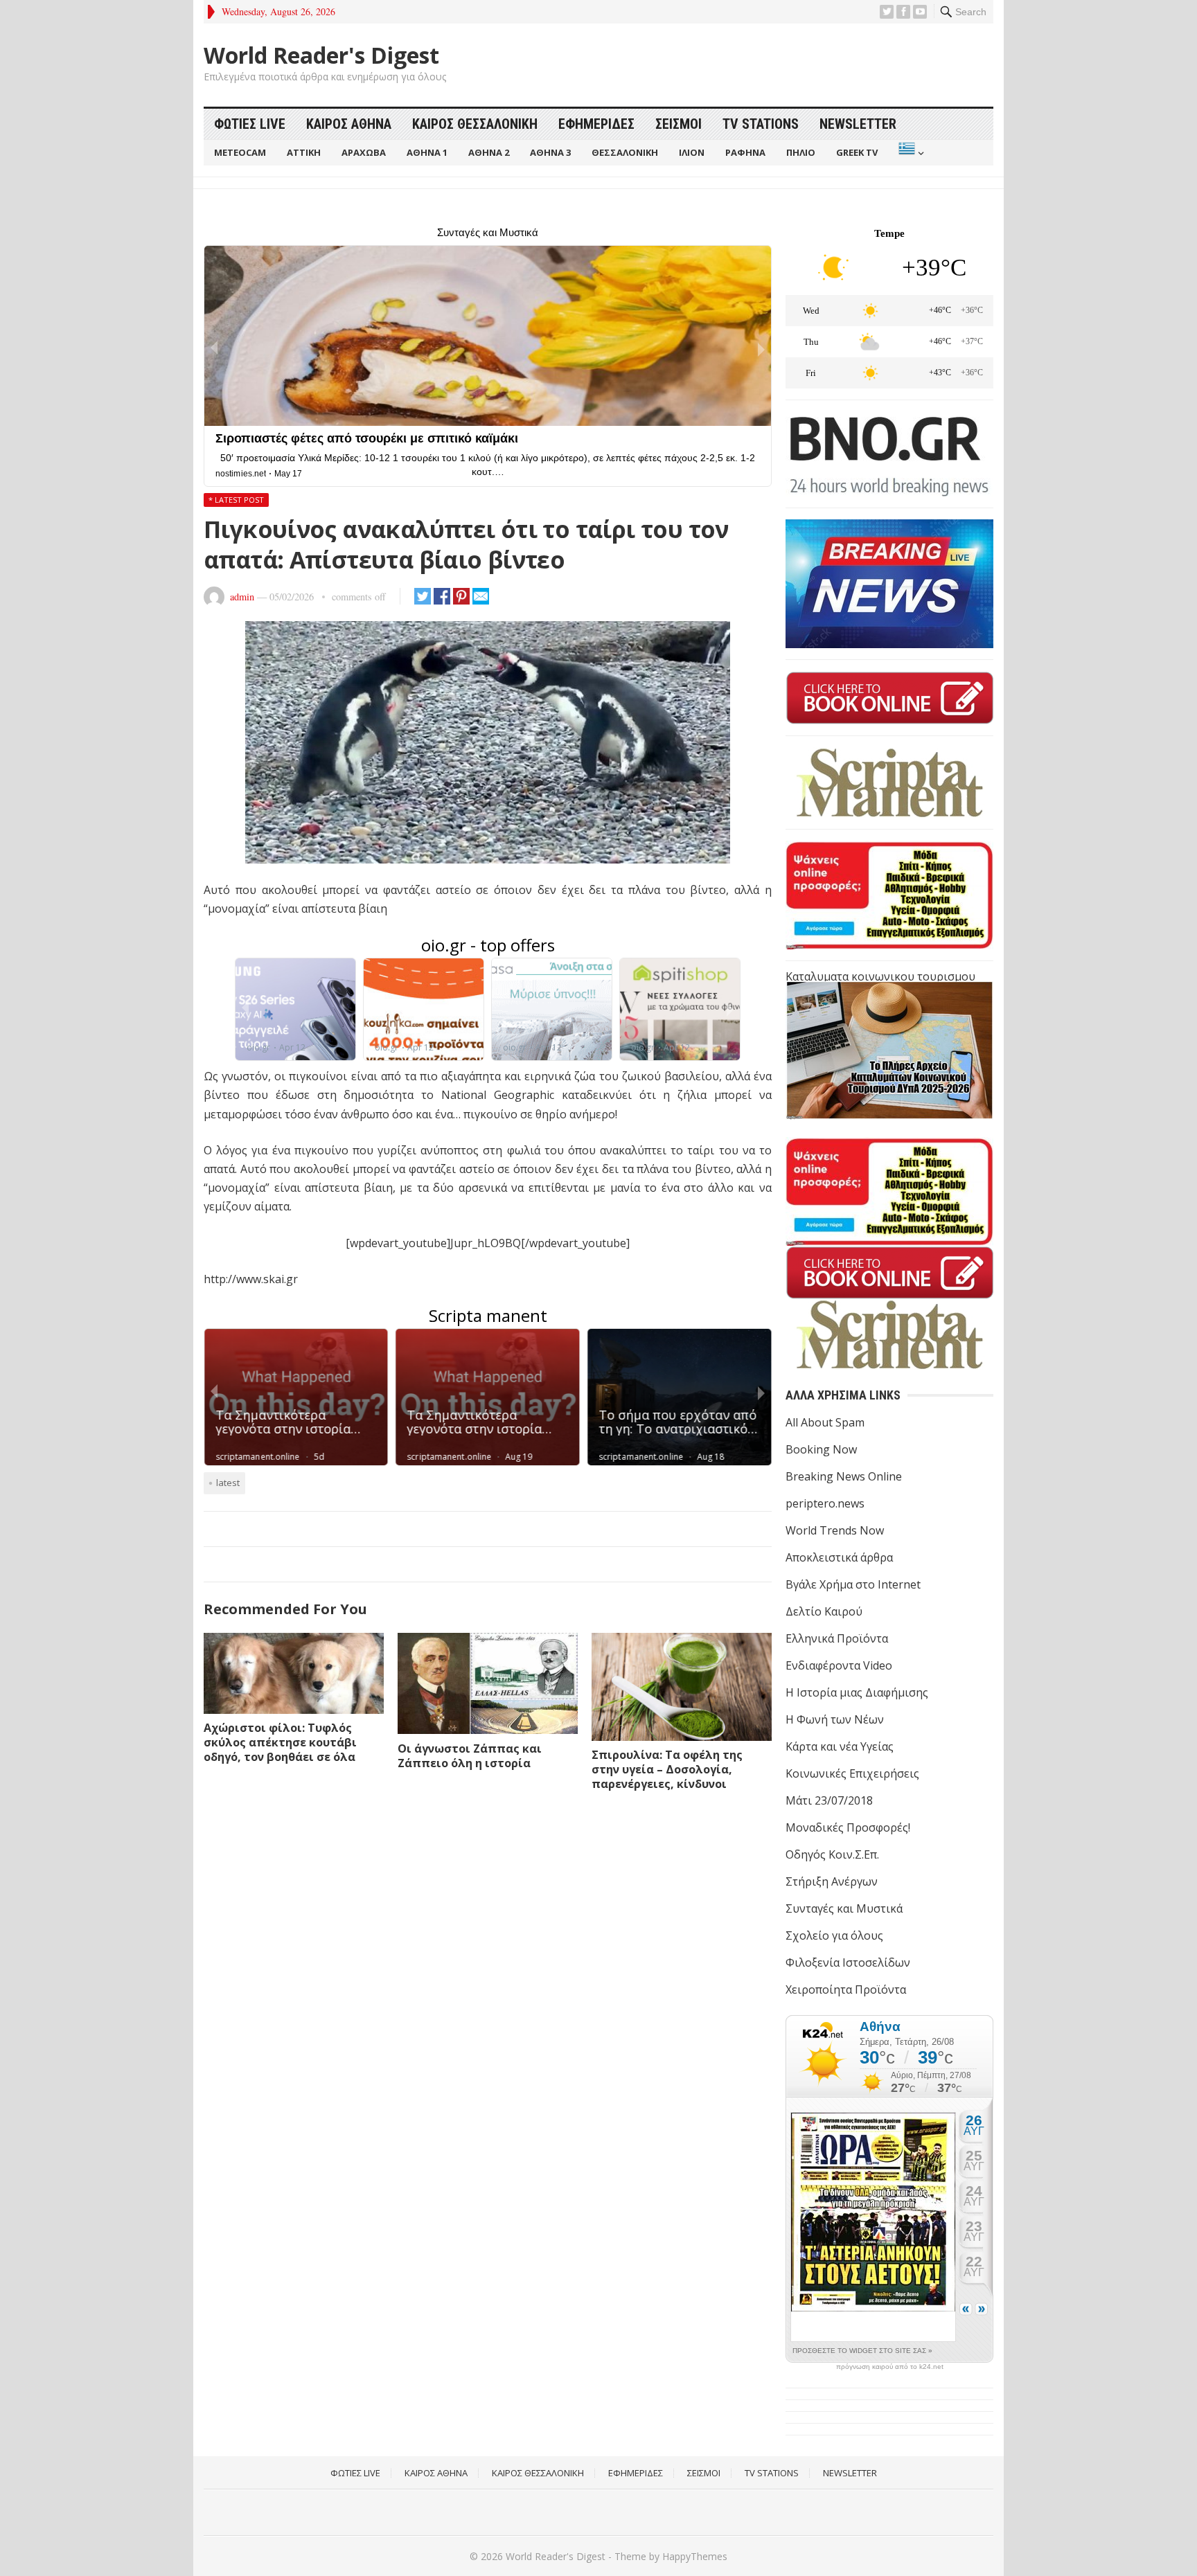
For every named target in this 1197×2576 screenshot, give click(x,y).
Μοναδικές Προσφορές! (848, 1827)
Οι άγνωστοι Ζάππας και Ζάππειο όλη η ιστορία (470, 1756)
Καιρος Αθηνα (349, 124)
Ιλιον (692, 152)
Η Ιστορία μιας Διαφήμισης (857, 1692)
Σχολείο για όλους (834, 1935)
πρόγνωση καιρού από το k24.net (890, 2367)
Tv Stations (761, 124)
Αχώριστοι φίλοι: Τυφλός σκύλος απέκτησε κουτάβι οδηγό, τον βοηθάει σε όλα (280, 1742)
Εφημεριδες (596, 124)
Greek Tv (857, 152)
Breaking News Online (844, 1476)
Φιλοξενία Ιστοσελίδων (848, 1962)
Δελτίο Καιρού (824, 1611)
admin (242, 597)
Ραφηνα (745, 152)
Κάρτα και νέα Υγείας (840, 1746)
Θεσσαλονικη (625, 152)
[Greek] (910, 153)
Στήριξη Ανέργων (832, 1881)
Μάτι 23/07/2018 (829, 1800)
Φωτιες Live (250, 124)
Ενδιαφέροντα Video (839, 1665)
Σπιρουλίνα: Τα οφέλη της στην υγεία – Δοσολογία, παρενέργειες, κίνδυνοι (667, 1769)
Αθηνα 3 (550, 152)
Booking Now (821, 1449)
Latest (228, 1483)
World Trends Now (835, 1530)
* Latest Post (236, 500)
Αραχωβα (364, 152)
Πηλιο (801, 152)
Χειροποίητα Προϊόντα (846, 1989)
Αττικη (304, 152)
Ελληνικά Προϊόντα (837, 1638)
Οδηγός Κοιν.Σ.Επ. (832, 1854)
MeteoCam (240, 152)
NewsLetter (858, 124)
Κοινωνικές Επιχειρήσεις (852, 1773)
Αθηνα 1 (427, 152)
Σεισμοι (679, 124)
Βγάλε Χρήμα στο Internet (853, 1584)
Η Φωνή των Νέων (835, 1719)
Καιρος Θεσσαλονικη (475, 124)
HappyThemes (695, 2556)
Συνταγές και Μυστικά (844, 1908)
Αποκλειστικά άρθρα (839, 1557)
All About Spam (825, 1422)
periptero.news (825, 1503)
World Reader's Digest (321, 55)
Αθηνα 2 (489, 152)
